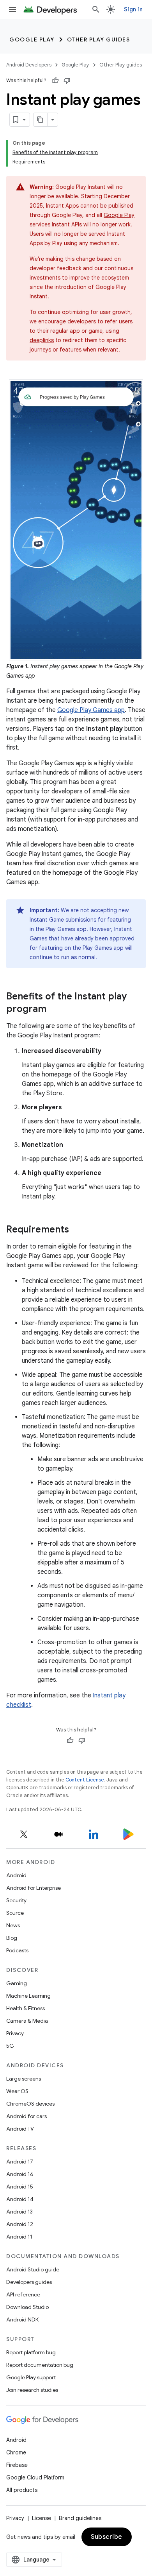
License (42, 2518)
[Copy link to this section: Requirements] (77, 1230)
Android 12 (20, 2224)
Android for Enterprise (34, 1888)
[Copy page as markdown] (41, 120)
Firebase (17, 2465)
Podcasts (17, 1950)
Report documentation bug (40, 2365)
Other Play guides (99, 39)
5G (10, 2046)
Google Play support (31, 2377)
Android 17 (20, 2162)
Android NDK (22, 2319)
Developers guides (29, 2282)
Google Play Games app (91, 710)
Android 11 (19, 2237)
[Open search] (96, 9)
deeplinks (42, 340)
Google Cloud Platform (35, 2477)
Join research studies (32, 2390)
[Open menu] (12, 9)
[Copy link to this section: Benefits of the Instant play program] (54, 1010)
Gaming (17, 1983)
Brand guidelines (80, 2518)
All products (22, 2490)
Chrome (16, 2452)
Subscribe (107, 2537)
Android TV (20, 2129)
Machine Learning (28, 1996)
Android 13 (19, 2212)
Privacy (15, 2033)
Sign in (133, 9)
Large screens (24, 2079)
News (13, 1925)
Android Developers (29, 65)
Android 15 (20, 2187)
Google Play (32, 39)
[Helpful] (55, 81)
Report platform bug (31, 2352)
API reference (23, 2294)
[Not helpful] (67, 81)
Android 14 (20, 2199)
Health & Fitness (26, 2008)
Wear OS (17, 2091)
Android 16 (20, 2174)
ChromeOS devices (30, 2104)
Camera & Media (27, 2021)
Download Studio (27, 2307)
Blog (12, 1938)
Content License (85, 1780)
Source (15, 1913)
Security (16, 1900)
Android (16, 1875)
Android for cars (27, 2116)
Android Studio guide (33, 2269)
